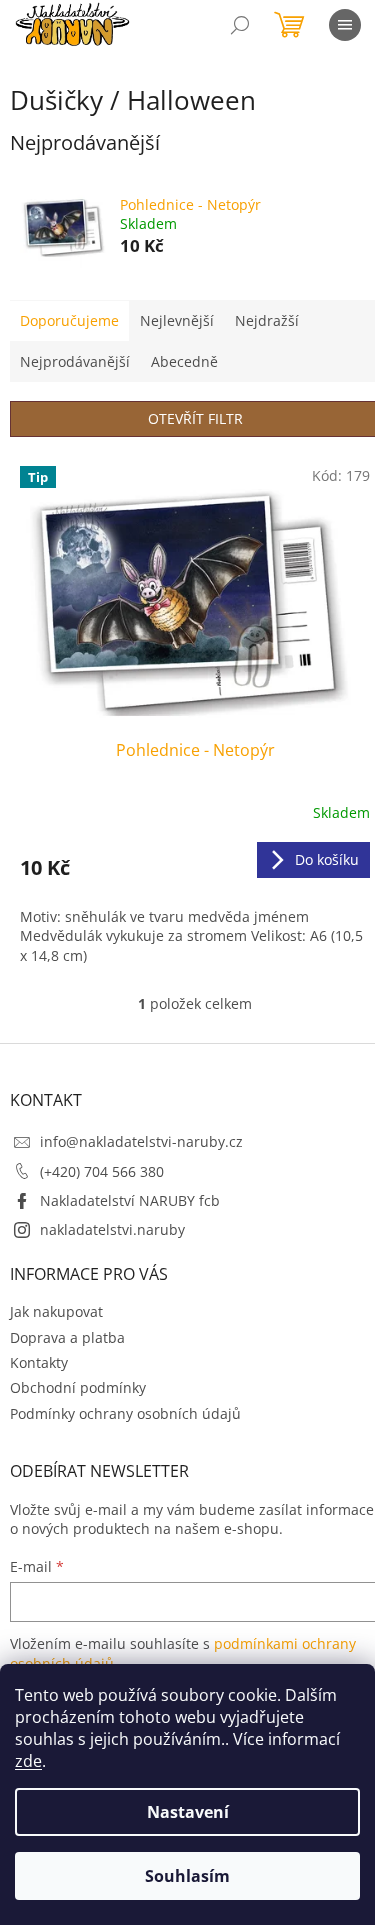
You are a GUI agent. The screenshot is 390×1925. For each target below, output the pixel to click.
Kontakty (39, 1362)
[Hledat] (240, 25)
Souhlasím (187, 1876)
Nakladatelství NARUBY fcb (130, 1200)
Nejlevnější (177, 320)
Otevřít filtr (195, 418)
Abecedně (184, 361)
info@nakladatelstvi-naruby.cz (141, 1141)
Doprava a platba (67, 1337)
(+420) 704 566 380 (102, 1171)
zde (28, 1761)
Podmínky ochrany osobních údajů (125, 1413)
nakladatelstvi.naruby (112, 1229)
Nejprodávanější (75, 361)
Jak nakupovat (56, 1311)
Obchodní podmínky (78, 1387)
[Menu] (345, 25)
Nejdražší (267, 320)
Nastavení (188, 1812)
